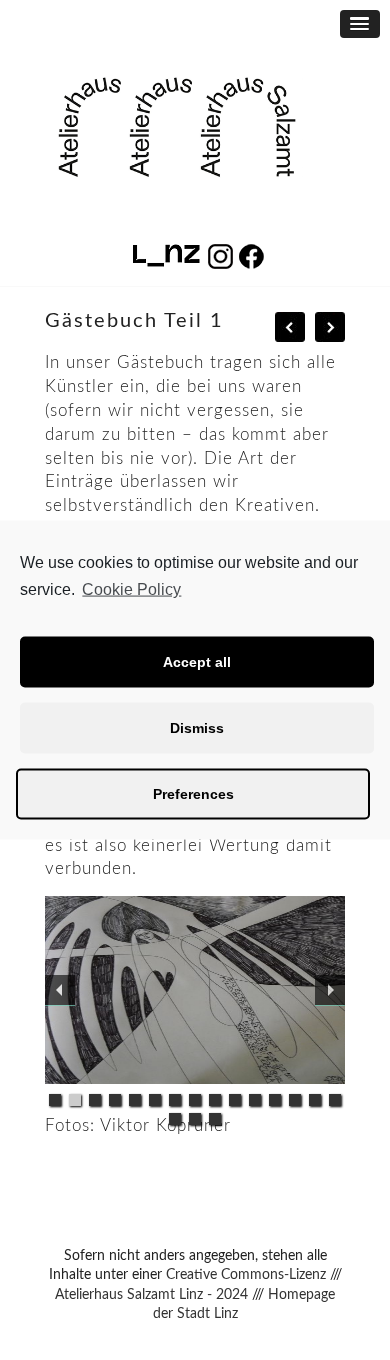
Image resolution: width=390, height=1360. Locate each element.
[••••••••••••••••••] (195, 990)
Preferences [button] (193, 794)
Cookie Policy (131, 589)
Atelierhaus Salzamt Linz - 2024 (151, 1295)
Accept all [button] (197, 662)
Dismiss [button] (197, 728)
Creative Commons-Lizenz (246, 1275)
